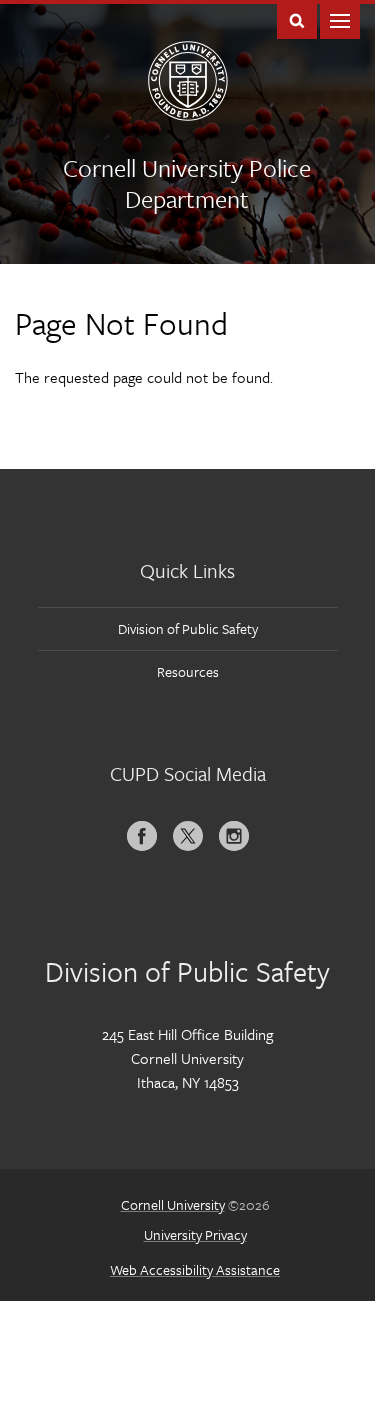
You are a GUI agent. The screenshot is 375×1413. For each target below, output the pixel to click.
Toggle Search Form (297, 19)
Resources (188, 671)
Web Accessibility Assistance (195, 1269)
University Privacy (195, 1234)
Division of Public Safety (188, 628)
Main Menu (340, 19)
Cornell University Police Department (187, 183)
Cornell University (173, 1204)
